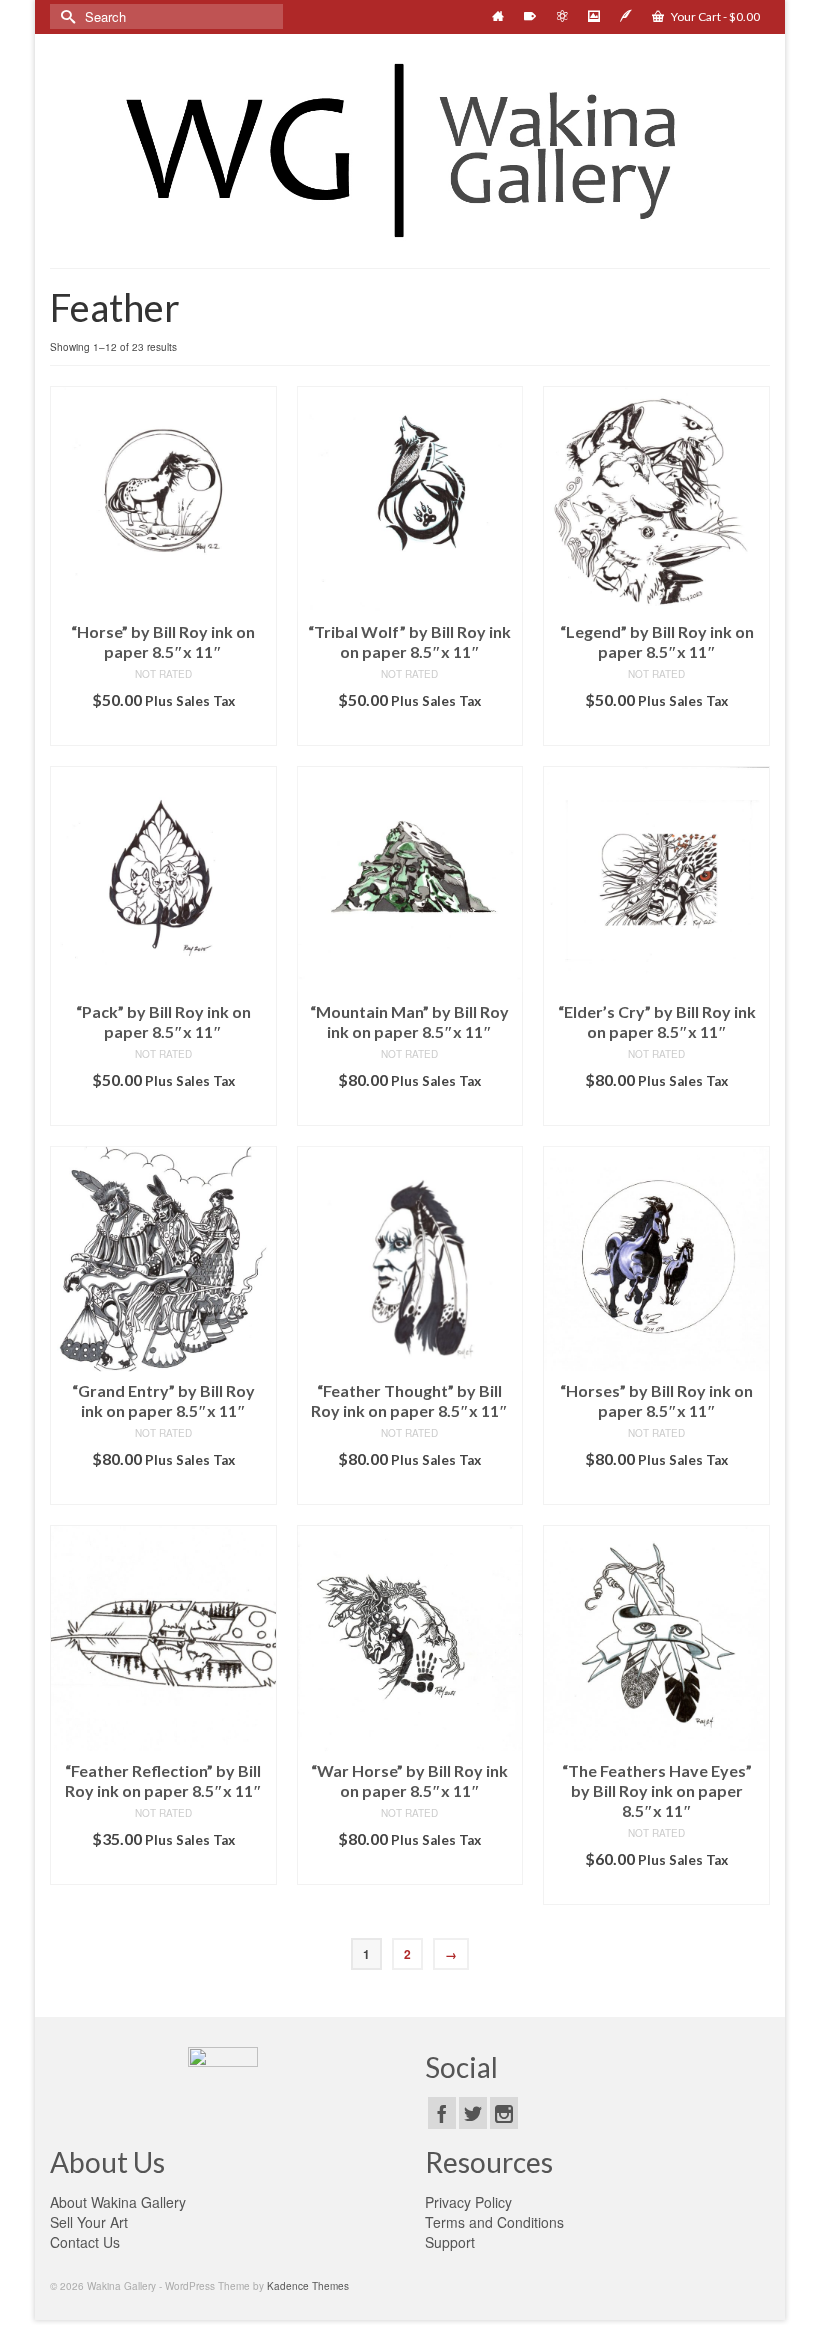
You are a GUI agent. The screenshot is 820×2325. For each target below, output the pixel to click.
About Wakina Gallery (118, 2202)
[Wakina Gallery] (410, 150)
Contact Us (85, 2242)
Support (450, 2242)
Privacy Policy (468, 2202)
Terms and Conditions (494, 2222)
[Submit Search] (65, 16)
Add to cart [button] (163, 730)
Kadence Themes (308, 2286)
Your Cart (714, 16)
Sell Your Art (89, 2222)
